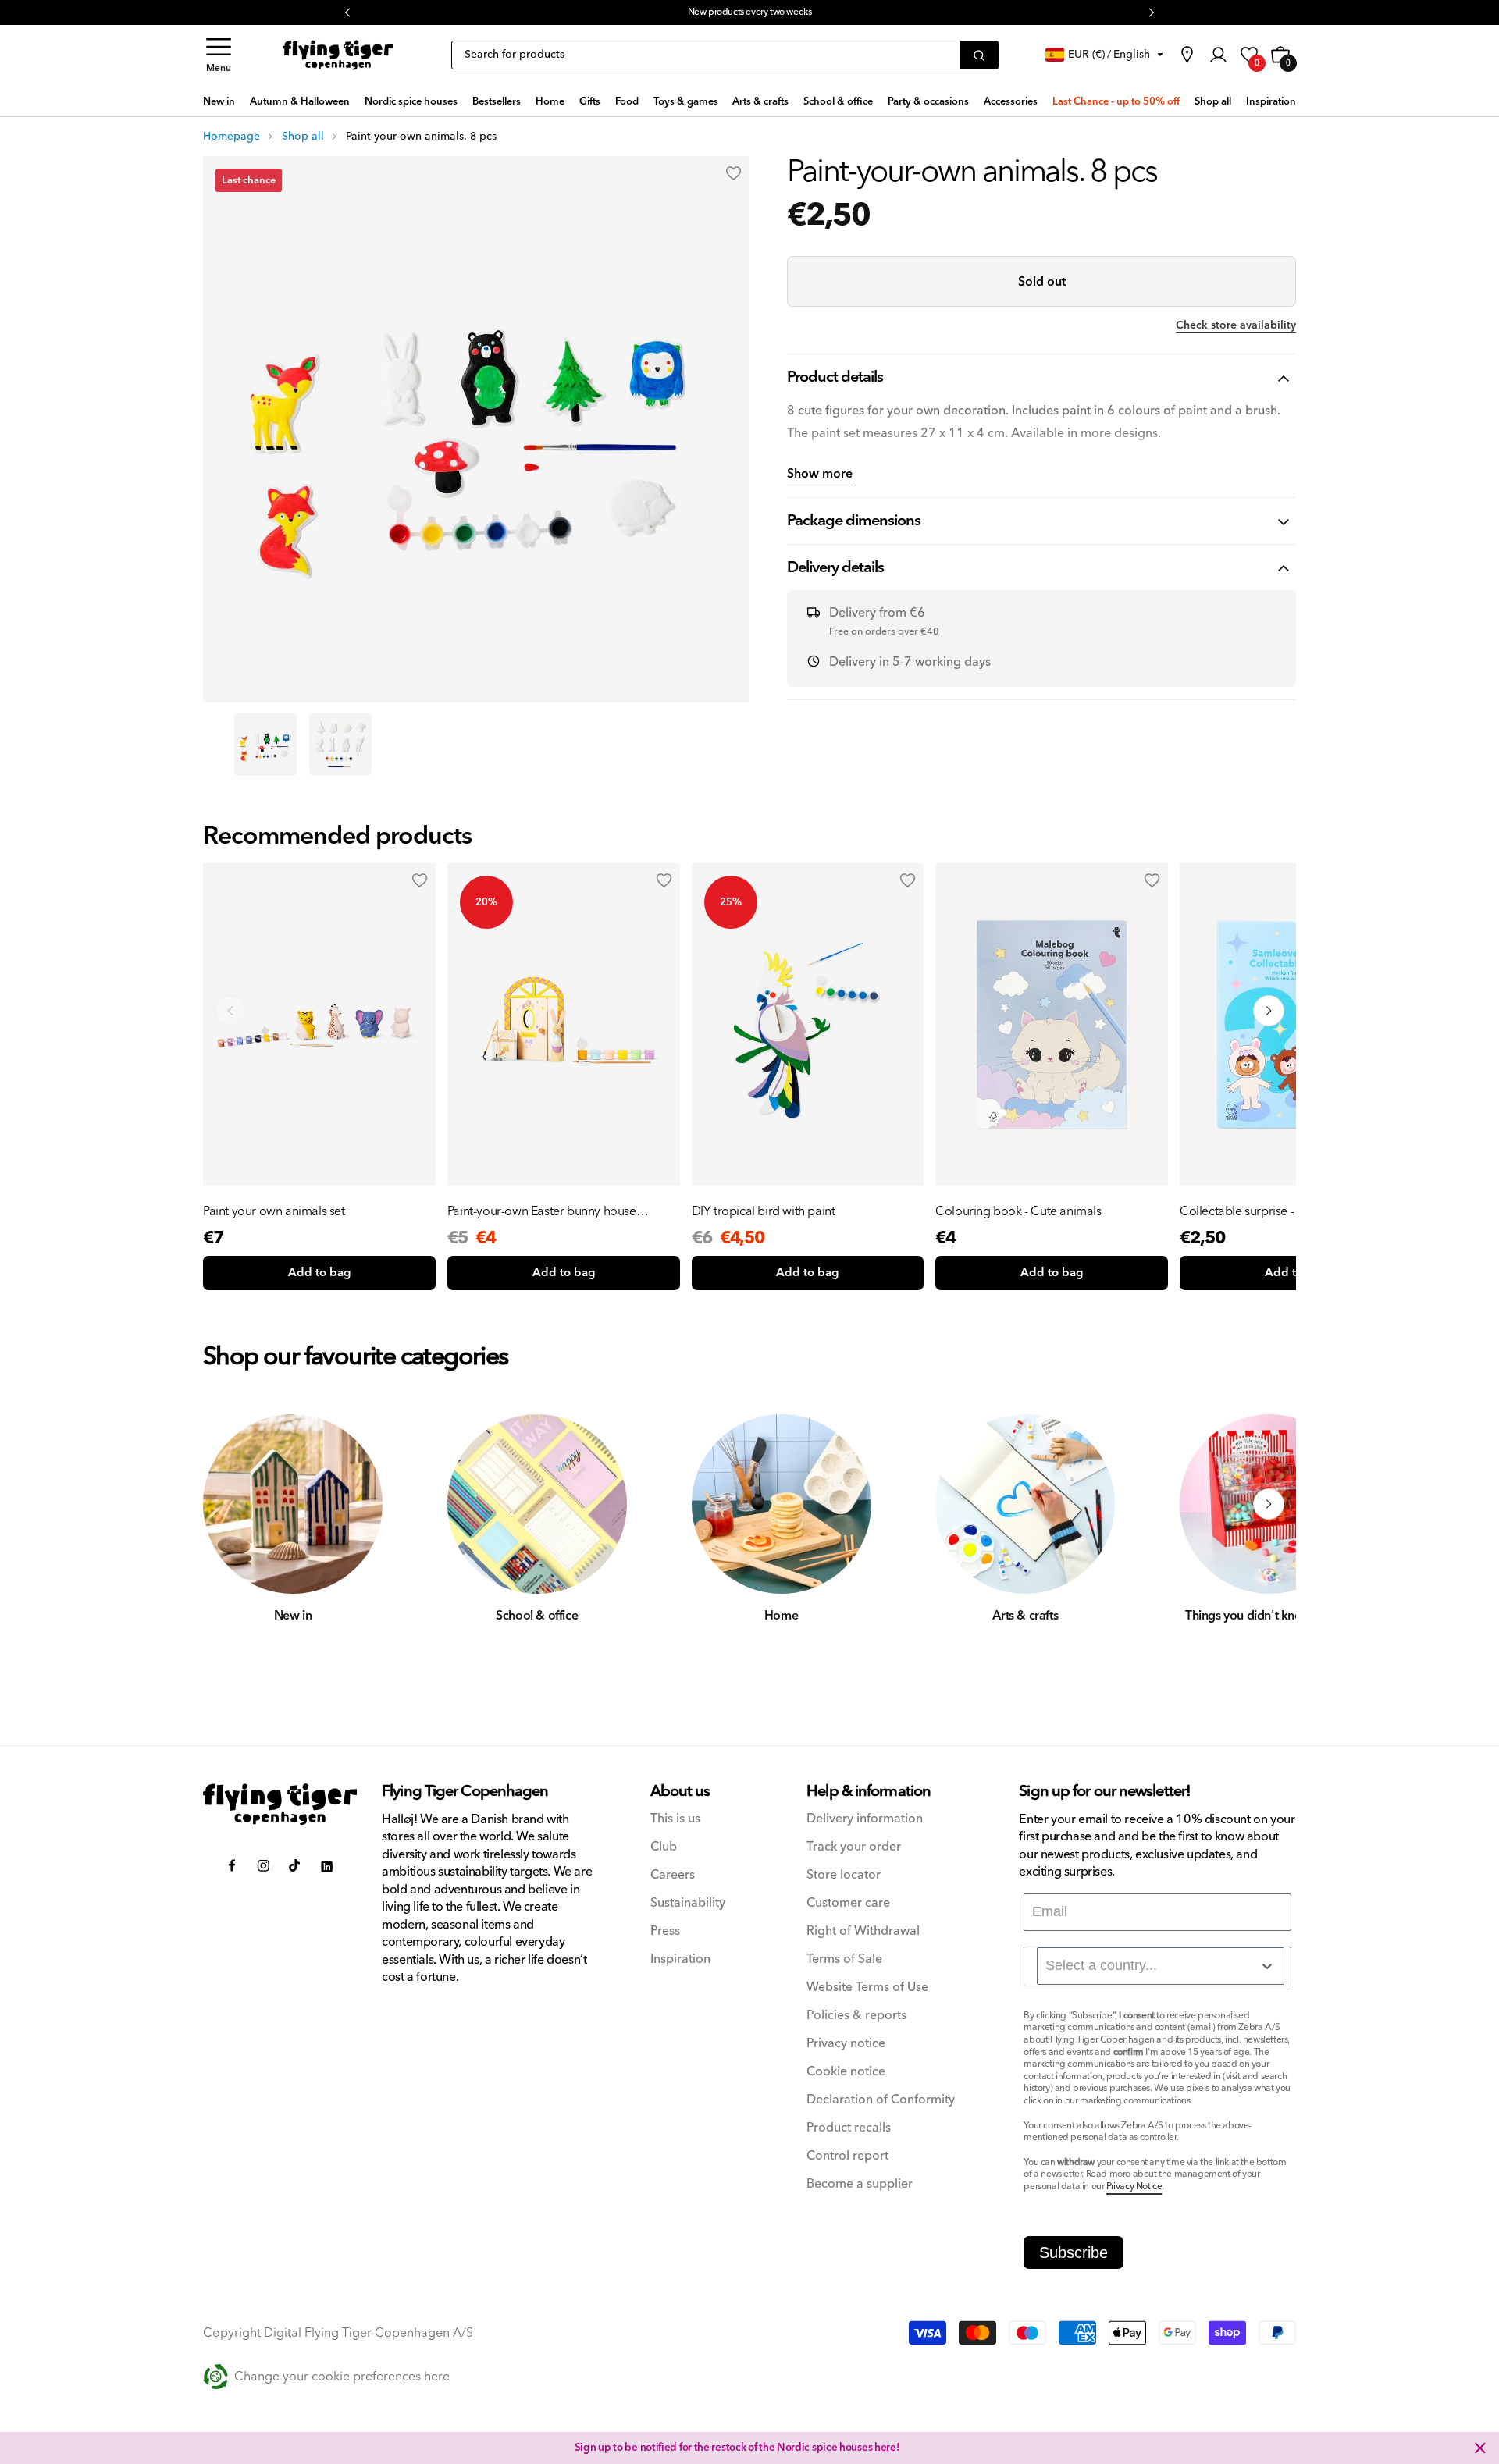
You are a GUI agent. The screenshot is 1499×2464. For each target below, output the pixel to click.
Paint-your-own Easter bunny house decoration (542, 1211)
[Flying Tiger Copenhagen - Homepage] (338, 55)
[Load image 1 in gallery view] (265, 745)
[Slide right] (1269, 1504)
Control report (847, 2156)
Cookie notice (846, 2072)
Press (665, 1931)
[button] (219, 55)
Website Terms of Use (867, 1988)
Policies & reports (856, 2016)
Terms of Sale (844, 1959)
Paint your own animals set (274, 1211)
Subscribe (1074, 2252)
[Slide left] (230, 1504)
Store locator (844, 1875)
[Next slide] (1269, 1011)
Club (664, 1847)
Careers (673, 1875)
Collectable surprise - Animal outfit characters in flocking (1273, 1211)
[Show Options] (1267, 1966)
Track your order (854, 1847)
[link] (1187, 55)
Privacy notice (846, 2044)
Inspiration (680, 1959)
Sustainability (688, 1903)
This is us (675, 1819)
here (885, 2448)
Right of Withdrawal (863, 1931)
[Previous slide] (230, 1011)
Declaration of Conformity (881, 2100)
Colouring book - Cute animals (1018, 1211)
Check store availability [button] (1236, 325)
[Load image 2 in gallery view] (340, 745)
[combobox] (1161, 1966)
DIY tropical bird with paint (764, 1211)
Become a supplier (860, 2184)
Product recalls (849, 2128)
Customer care (848, 1903)
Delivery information (865, 1819)
